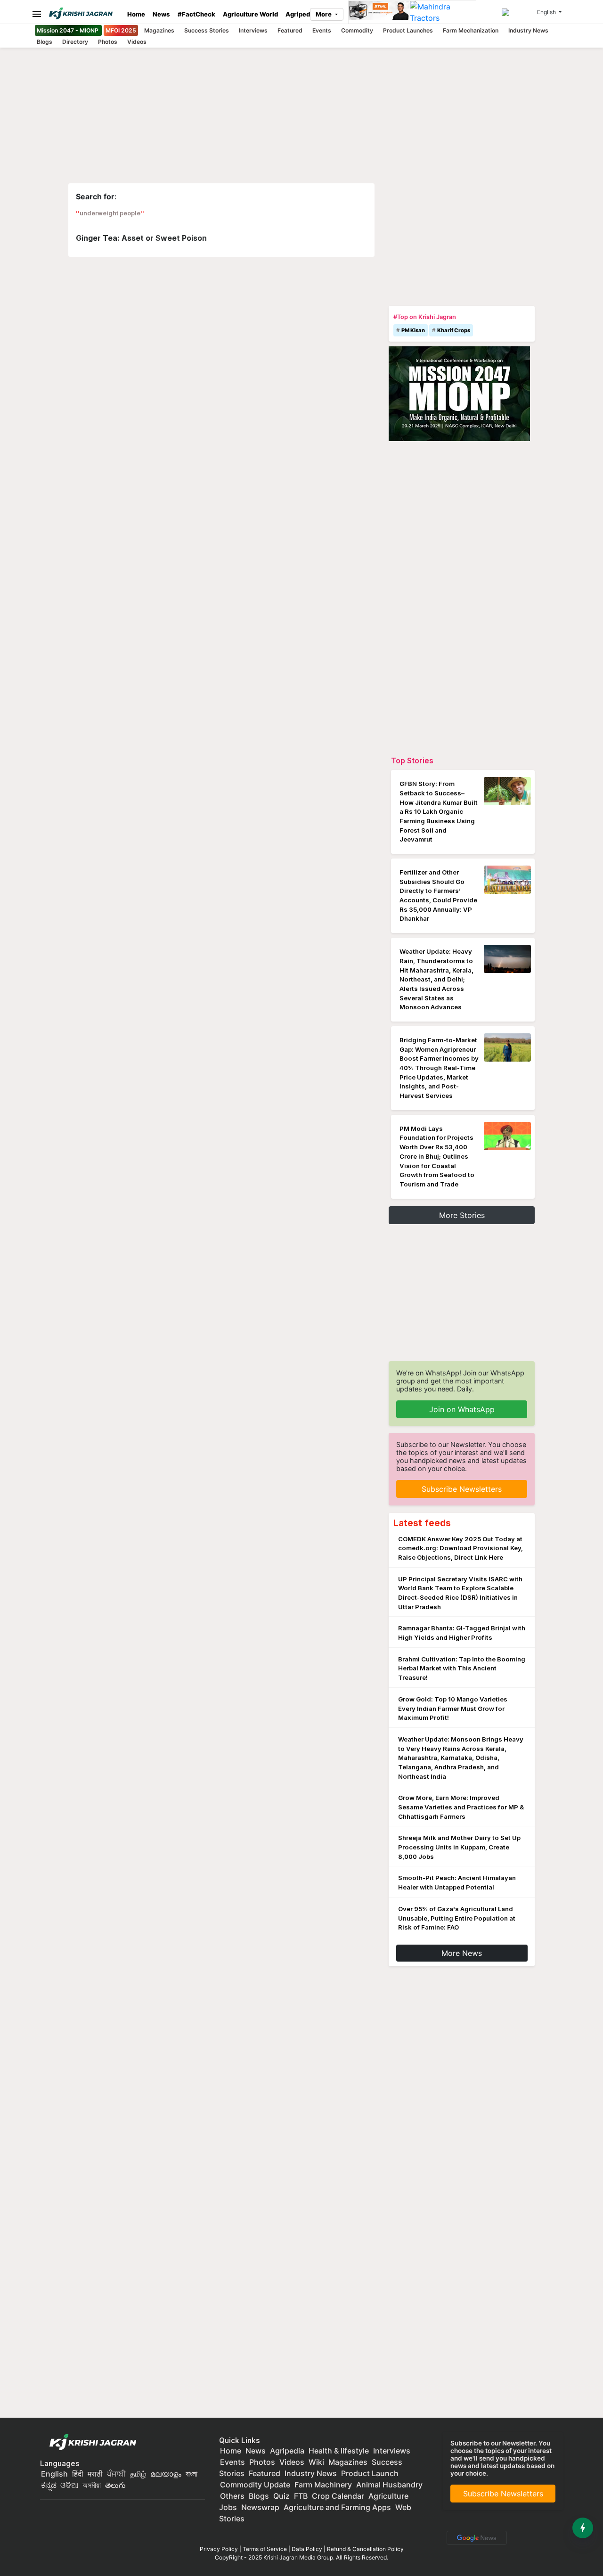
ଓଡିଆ (69, 2485)
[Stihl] (379, 12)
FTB (301, 2496)
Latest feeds (422, 1523)
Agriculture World (250, 14)
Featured (290, 30)
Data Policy (307, 2549)
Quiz (281, 2496)
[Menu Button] (34, 14)
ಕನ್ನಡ (50, 2485)
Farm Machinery (323, 2485)
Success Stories (207, 30)
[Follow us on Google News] (475, 2537)
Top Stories (412, 761)
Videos (137, 42)
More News (462, 1953)
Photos (108, 42)
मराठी (95, 2474)
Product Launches (408, 30)
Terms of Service (265, 2549)
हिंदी (78, 2474)
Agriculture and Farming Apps (337, 2507)
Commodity (357, 30)
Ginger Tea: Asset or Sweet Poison (141, 238)
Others (232, 2496)
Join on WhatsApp (462, 1409)
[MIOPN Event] (459, 393)
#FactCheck (196, 14)
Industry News (528, 30)
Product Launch (370, 2473)
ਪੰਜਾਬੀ (116, 2474)
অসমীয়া (92, 2485)
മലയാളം (166, 2474)
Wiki (316, 2462)
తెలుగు (115, 2485)
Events (322, 30)
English (54, 2474)
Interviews (253, 30)
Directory (75, 42)
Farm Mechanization (471, 30)
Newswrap (260, 2507)
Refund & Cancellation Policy (365, 2549)
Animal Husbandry (389, 2485)
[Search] (518, 12)
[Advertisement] (462, 242)
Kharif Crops (454, 330)
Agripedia (301, 14)
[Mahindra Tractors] (443, 12)
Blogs (45, 42)
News (161, 14)
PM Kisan (413, 330)
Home (136, 14)
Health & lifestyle (339, 2451)
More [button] (324, 14)
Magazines (159, 30)
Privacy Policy (219, 2549)
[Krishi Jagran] (84, 13)
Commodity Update (255, 2485)
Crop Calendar (338, 2496)
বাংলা (191, 2474)
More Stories (462, 1215)
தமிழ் (138, 2474)
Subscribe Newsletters (462, 1489)
